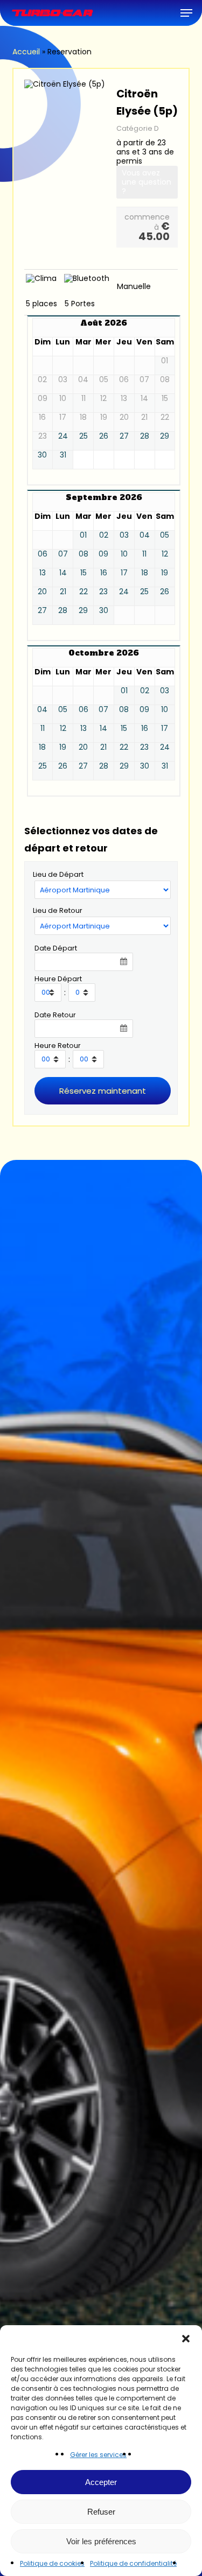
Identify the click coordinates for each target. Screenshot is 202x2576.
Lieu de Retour (58, 910)
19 (165, 573)
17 (124, 573)
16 (104, 573)
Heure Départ (58, 979)
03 (124, 535)
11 (144, 554)
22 (83, 592)
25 (83, 436)
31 (63, 455)
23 (103, 592)
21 (63, 592)
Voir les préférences (101, 2541)
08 (83, 554)
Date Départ (56, 948)
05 (165, 535)
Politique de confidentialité (133, 2563)
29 (165, 436)
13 (43, 573)
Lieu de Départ (58, 874)
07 (63, 554)
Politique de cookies (52, 2563)
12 (165, 554)
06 (43, 554)
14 (63, 573)
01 (83, 535)
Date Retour (55, 1015)
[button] (186, 2339)
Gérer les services (98, 2455)
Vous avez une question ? (147, 182)
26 (104, 436)
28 (145, 436)
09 (103, 554)
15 (83, 573)
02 (104, 535)
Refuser (101, 2512)
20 (42, 592)
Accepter (101, 2482)
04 (145, 535)
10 (124, 554)
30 (42, 455)
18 (145, 573)
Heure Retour (58, 1046)
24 (63, 436)
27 (124, 436)
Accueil (26, 52)
